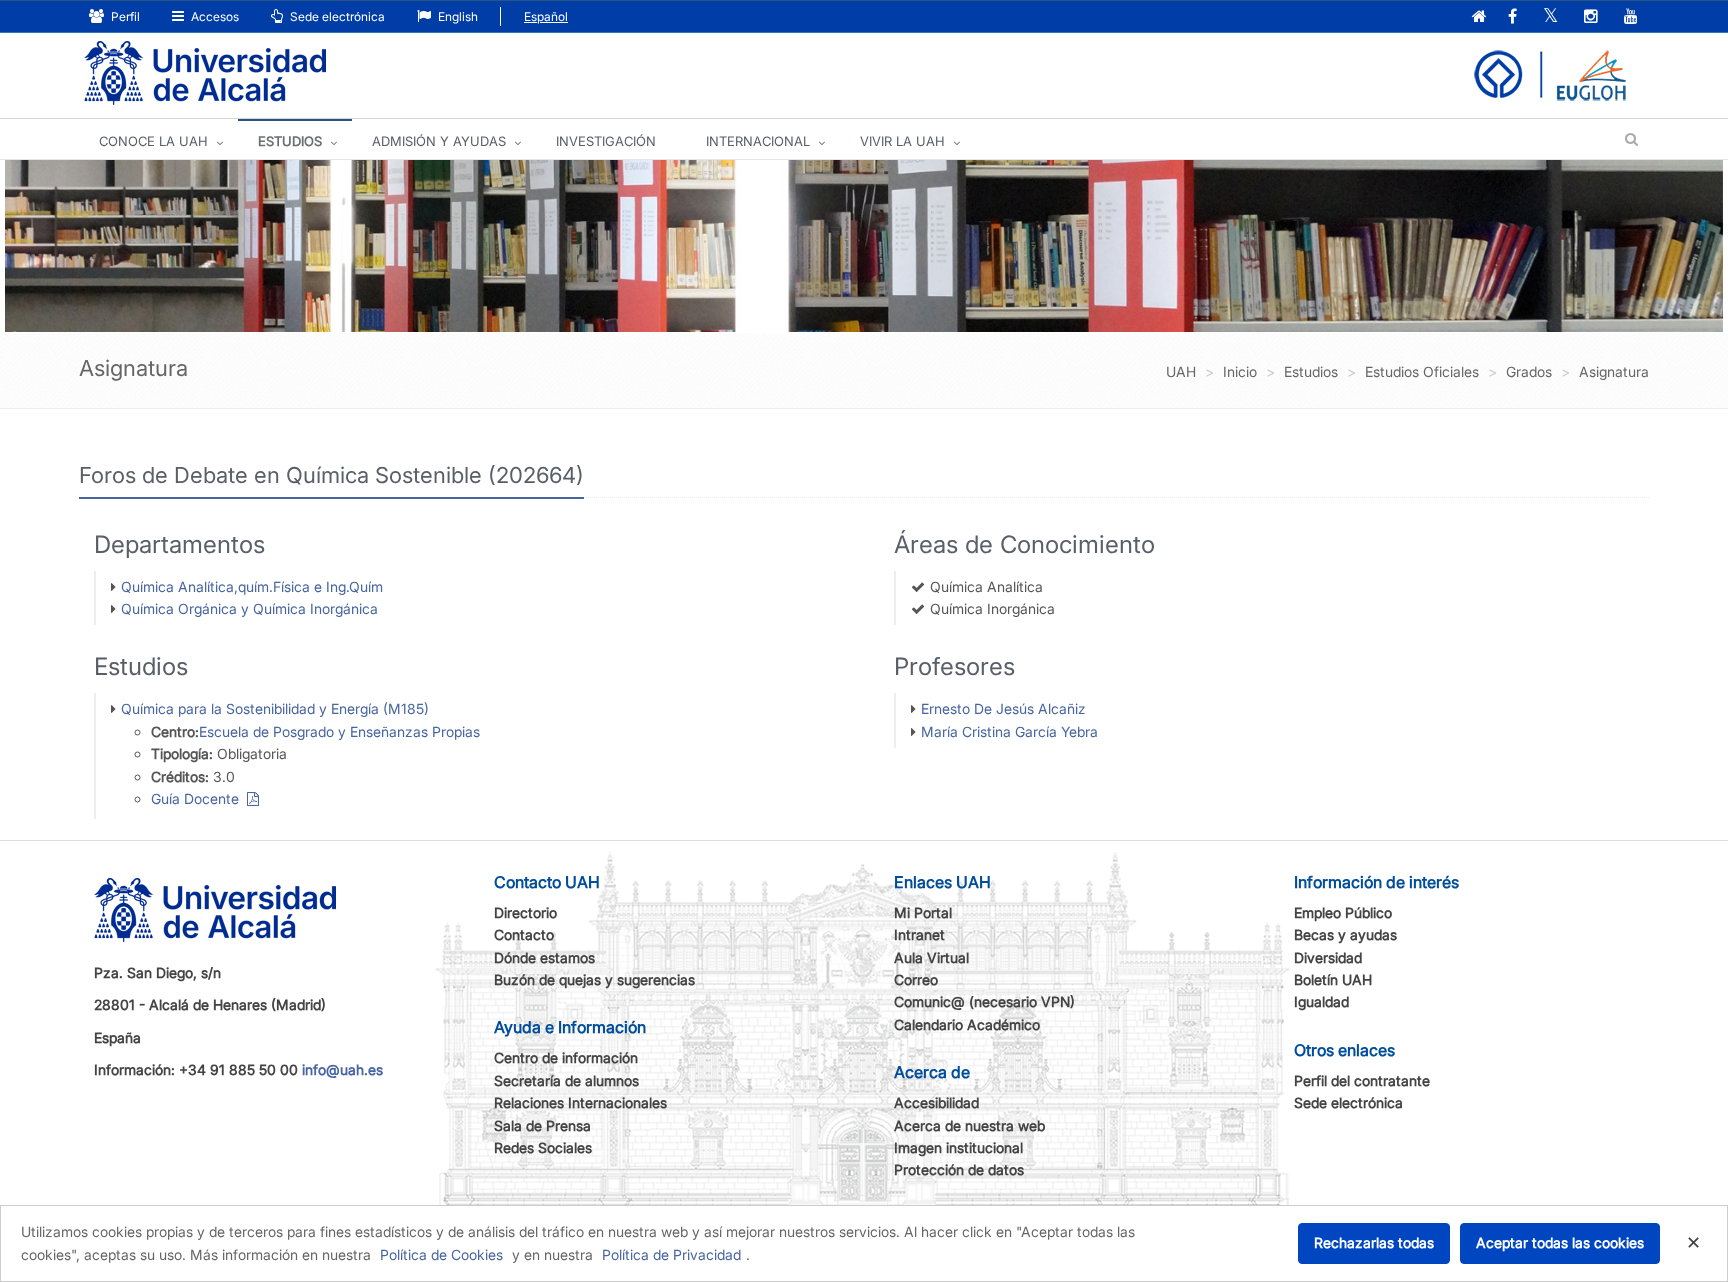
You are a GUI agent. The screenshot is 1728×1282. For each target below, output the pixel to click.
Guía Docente (199, 798)
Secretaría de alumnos (566, 1080)
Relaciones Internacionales (580, 1102)
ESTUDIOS (290, 141)
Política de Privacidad (671, 1254)
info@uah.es (342, 1069)
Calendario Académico (967, 1024)
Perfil (124, 16)
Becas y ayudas (1345, 934)
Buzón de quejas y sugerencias (594, 979)
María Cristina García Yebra (1009, 731)
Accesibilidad (936, 1102)
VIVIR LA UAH (902, 141)
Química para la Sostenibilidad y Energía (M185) (275, 708)
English (456, 16)
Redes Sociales (543, 1147)
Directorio (525, 912)
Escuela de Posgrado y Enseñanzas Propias (339, 731)
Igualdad (1321, 1001)
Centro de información (566, 1057)
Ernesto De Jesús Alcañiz (1003, 708)
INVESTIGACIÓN (606, 141)
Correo (916, 979)
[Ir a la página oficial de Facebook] (1512, 17)
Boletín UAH (1333, 979)
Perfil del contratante (1362, 1080)
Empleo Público (1343, 912)
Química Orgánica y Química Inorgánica (249, 608)
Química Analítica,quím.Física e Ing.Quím (252, 586)
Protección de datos (959, 1169)
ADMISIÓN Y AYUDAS (439, 141)
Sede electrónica (336, 16)
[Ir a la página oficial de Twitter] (1550, 17)
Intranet (919, 934)
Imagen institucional (958, 1147)
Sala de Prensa (542, 1125)
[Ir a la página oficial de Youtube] (1631, 17)
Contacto (524, 934)
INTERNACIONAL (758, 141)
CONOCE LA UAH (153, 141)
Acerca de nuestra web (969, 1125)
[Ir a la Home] (205, 73)
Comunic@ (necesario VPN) (984, 1001)
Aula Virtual (931, 957)
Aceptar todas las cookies (1560, 1242)
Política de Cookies (441, 1254)
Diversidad (1328, 957)
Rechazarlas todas (1374, 1242)
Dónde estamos (544, 957)
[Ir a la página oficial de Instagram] (1591, 17)
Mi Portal (923, 912)
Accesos (213, 16)
